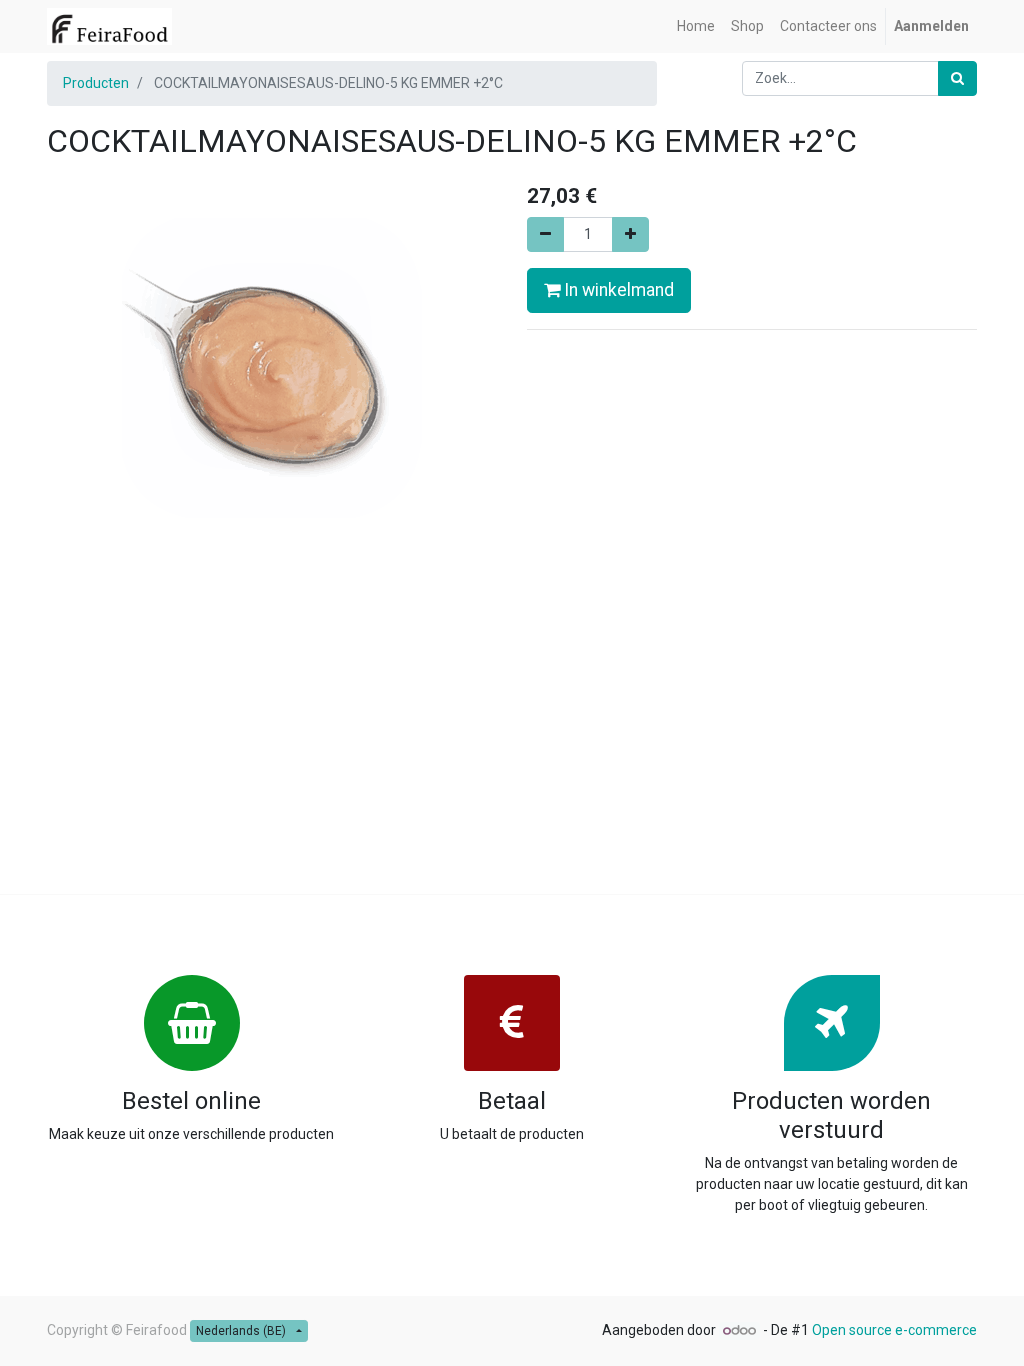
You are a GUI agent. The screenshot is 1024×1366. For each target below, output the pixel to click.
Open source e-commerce (894, 1330)
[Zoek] (957, 78)
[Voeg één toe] (630, 234)
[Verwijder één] (545, 234)
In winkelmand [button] (617, 290)
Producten (96, 83)
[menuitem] (696, 26)
